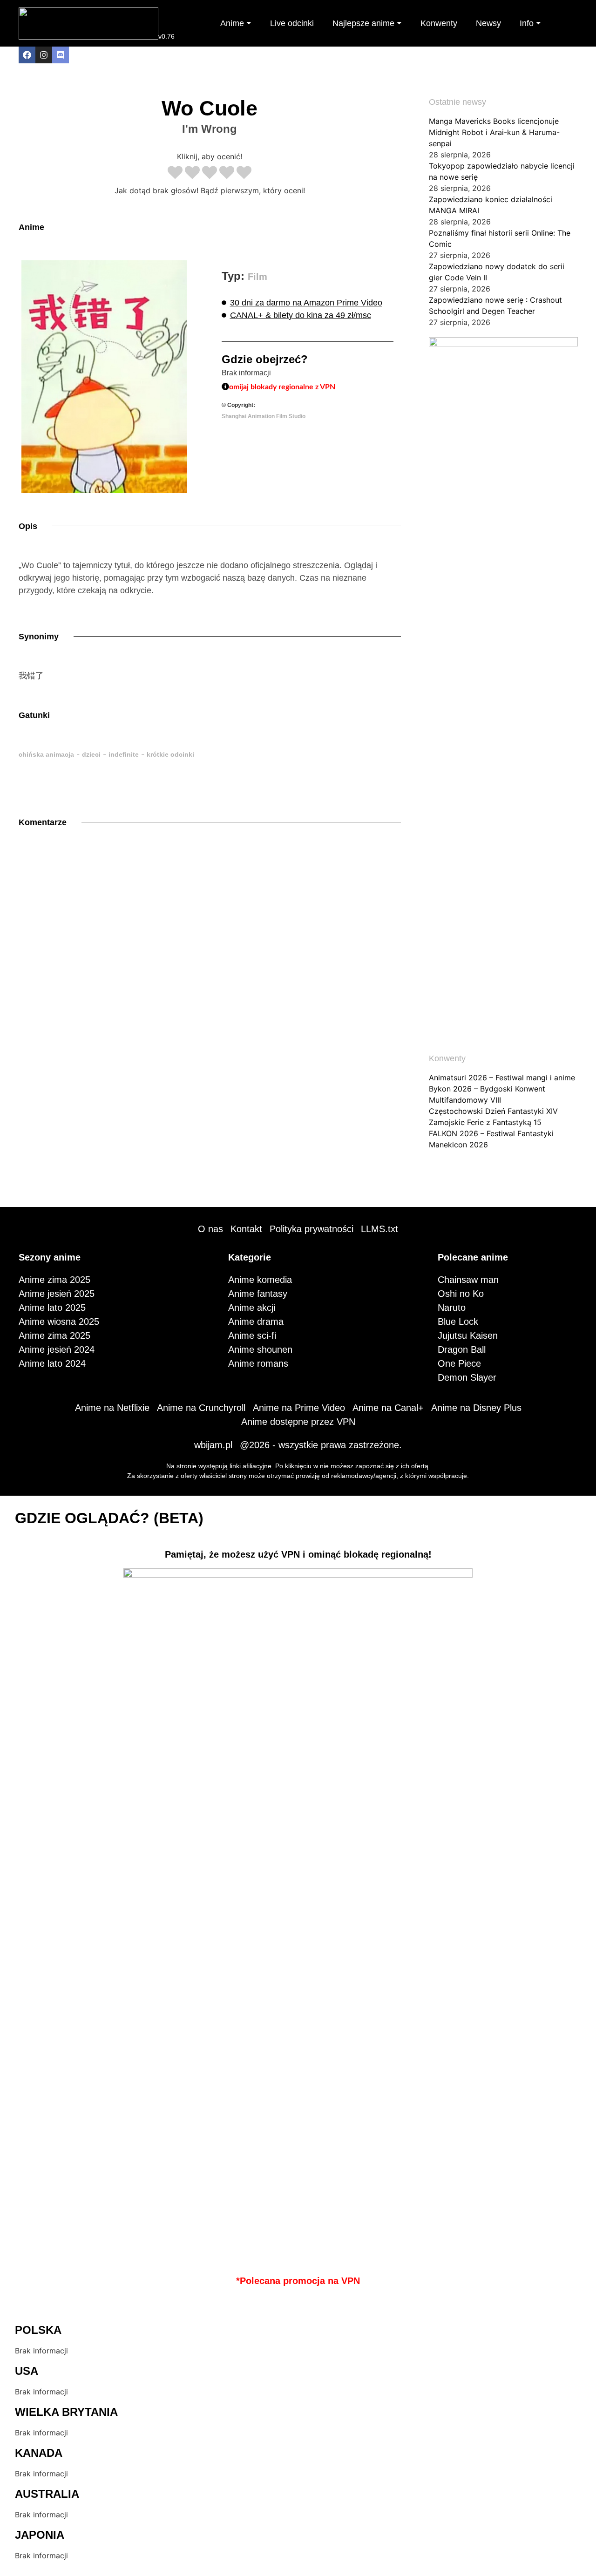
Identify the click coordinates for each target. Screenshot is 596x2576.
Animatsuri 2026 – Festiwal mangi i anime (502, 1078)
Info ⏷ (530, 23)
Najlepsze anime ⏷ (367, 23)
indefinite (124, 754)
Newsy (488, 23)
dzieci (91, 754)
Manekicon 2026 (458, 1145)
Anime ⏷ (236, 23)
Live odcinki (292, 23)
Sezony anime (50, 1257)
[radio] (175, 173)
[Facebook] (27, 55)
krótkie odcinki (170, 754)
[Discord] (61, 55)
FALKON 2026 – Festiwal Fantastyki (491, 1133)
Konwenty (439, 23)
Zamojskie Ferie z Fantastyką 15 (485, 1122)
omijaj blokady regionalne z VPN (282, 387)
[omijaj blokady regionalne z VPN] (225, 386)
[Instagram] (44, 55)
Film (257, 277)
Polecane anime (473, 1257)
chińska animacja (46, 754)
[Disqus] (210, 972)
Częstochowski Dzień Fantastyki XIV (493, 1111)
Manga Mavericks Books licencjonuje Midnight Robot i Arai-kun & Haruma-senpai (494, 132)
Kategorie (250, 1257)
